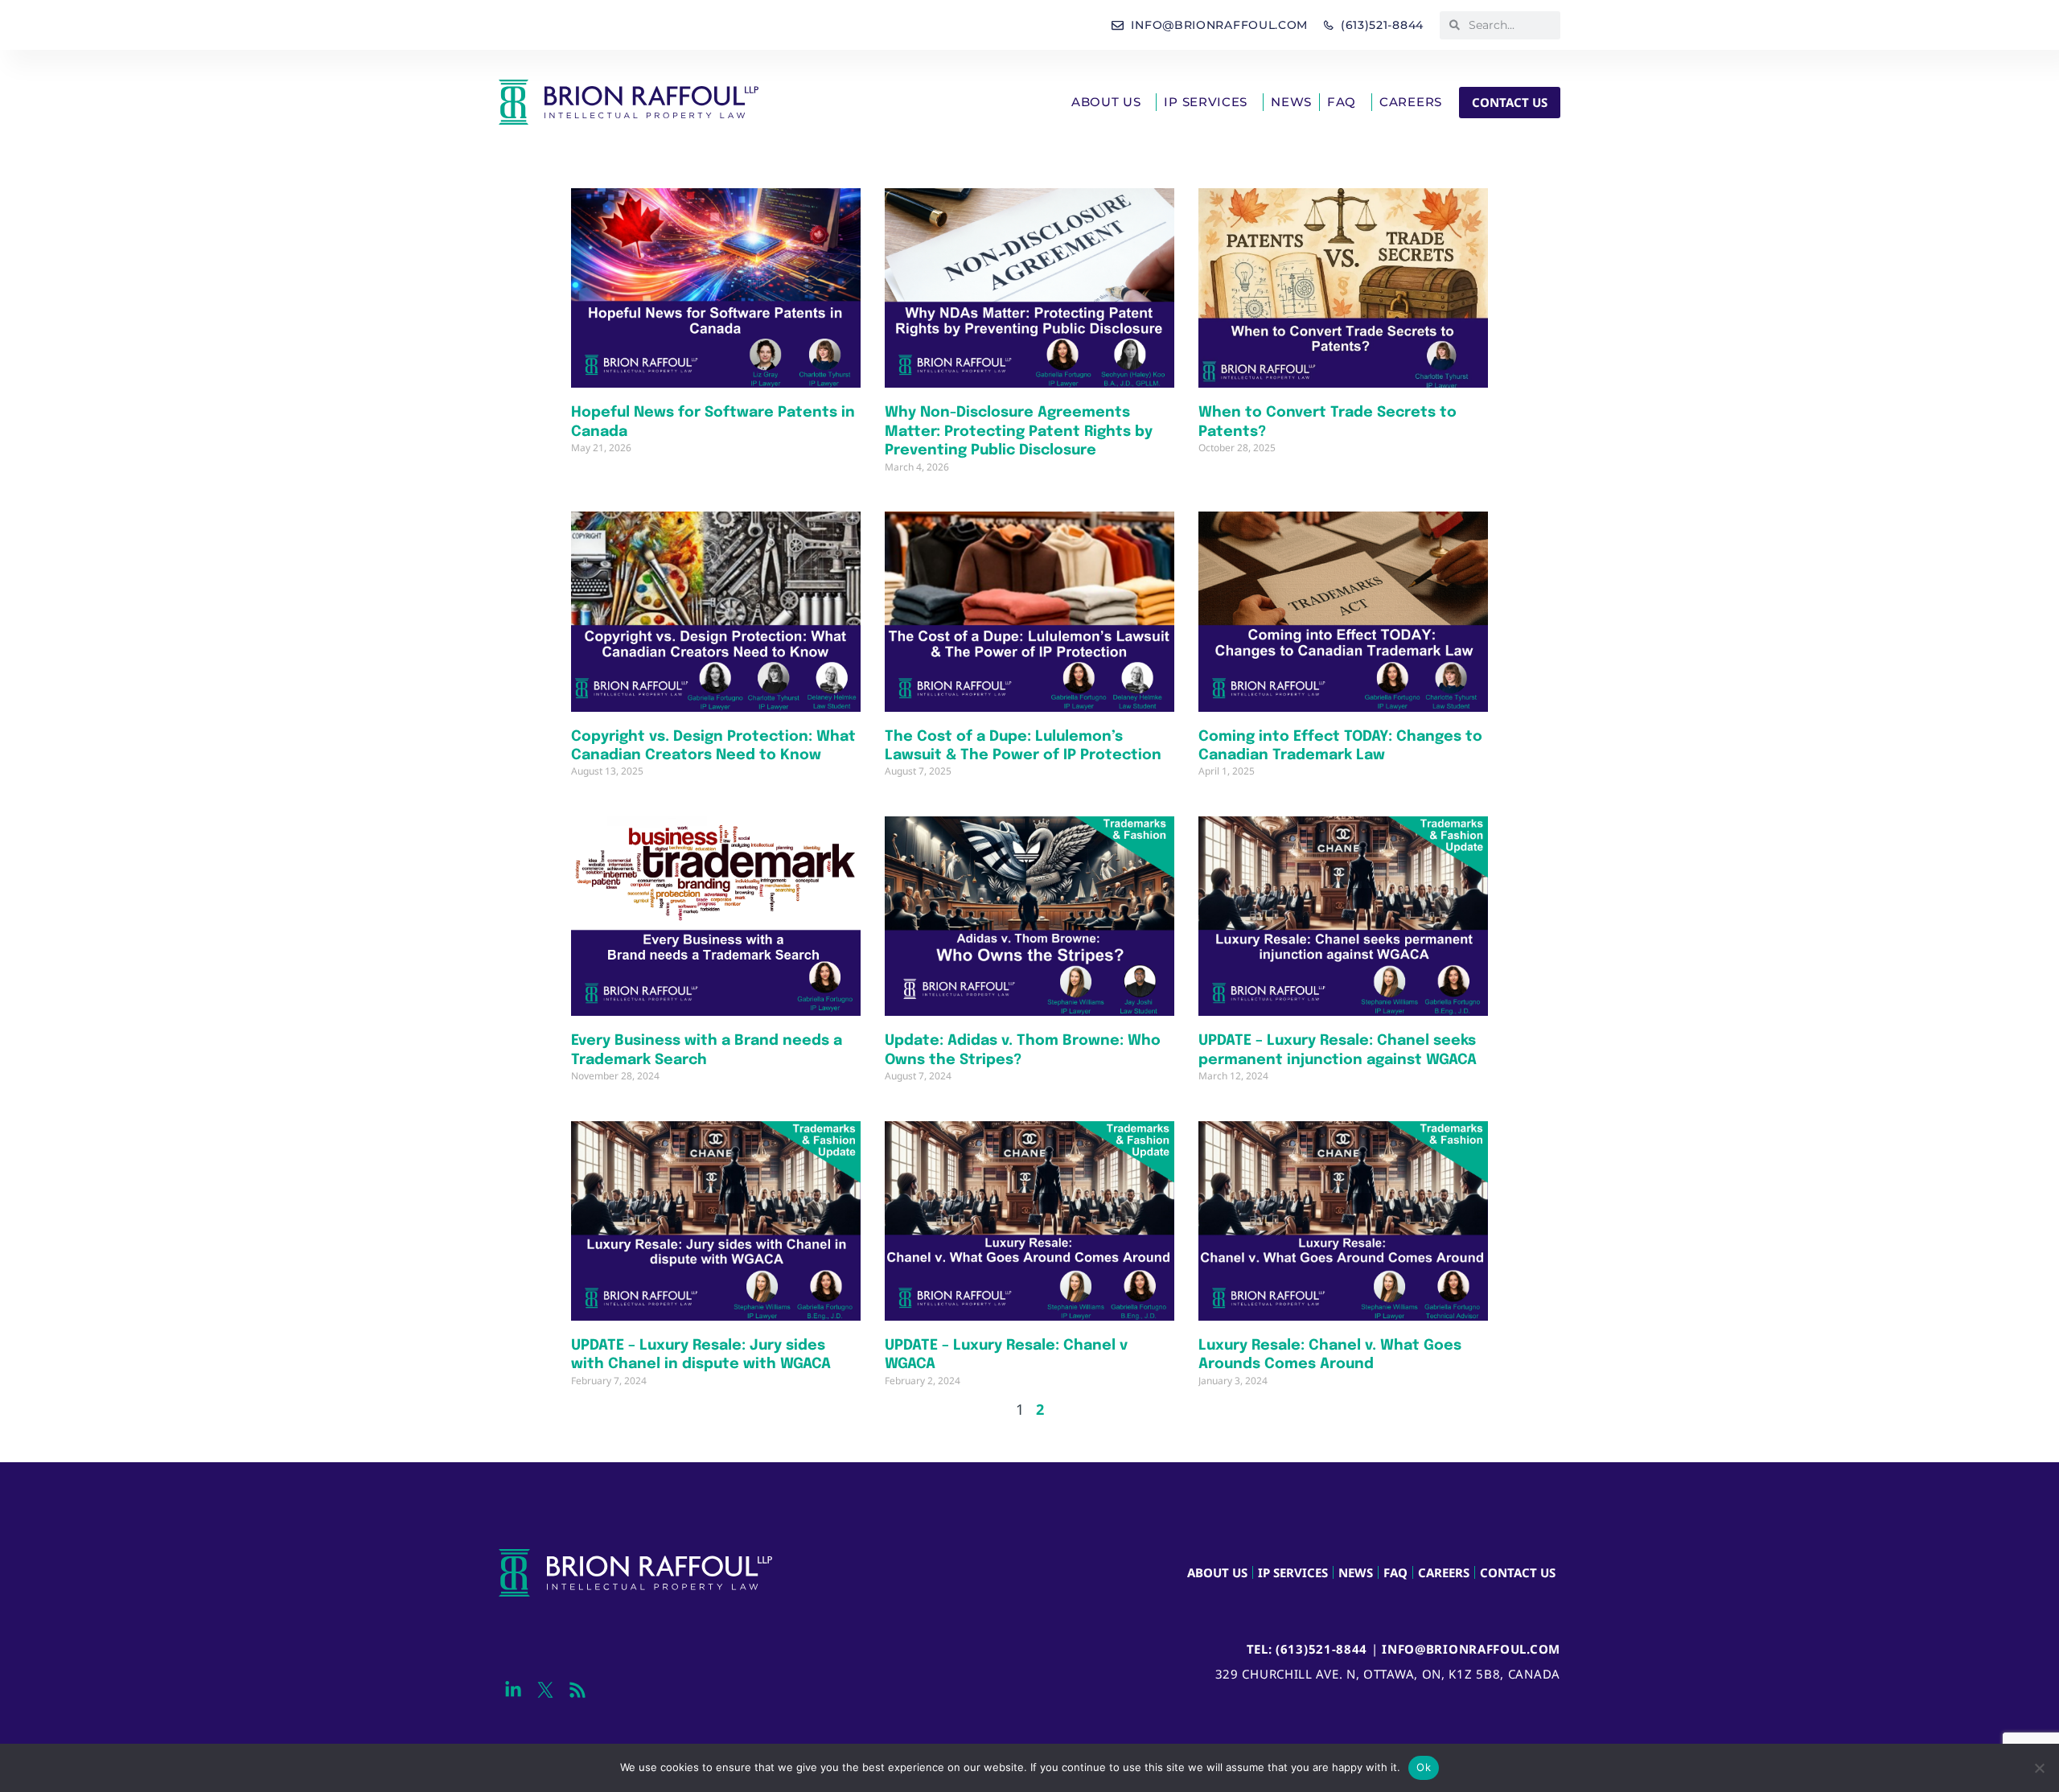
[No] (2039, 1768)
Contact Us (1518, 1572)
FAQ (1342, 102)
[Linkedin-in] (513, 1689)
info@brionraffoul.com (1471, 1649)
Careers (1411, 102)
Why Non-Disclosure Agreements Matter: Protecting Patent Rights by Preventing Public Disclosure (1019, 432)
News (1291, 102)
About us (1106, 102)
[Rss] (577, 1689)
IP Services (1206, 102)
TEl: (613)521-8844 (1307, 1649)
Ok (1424, 1767)
